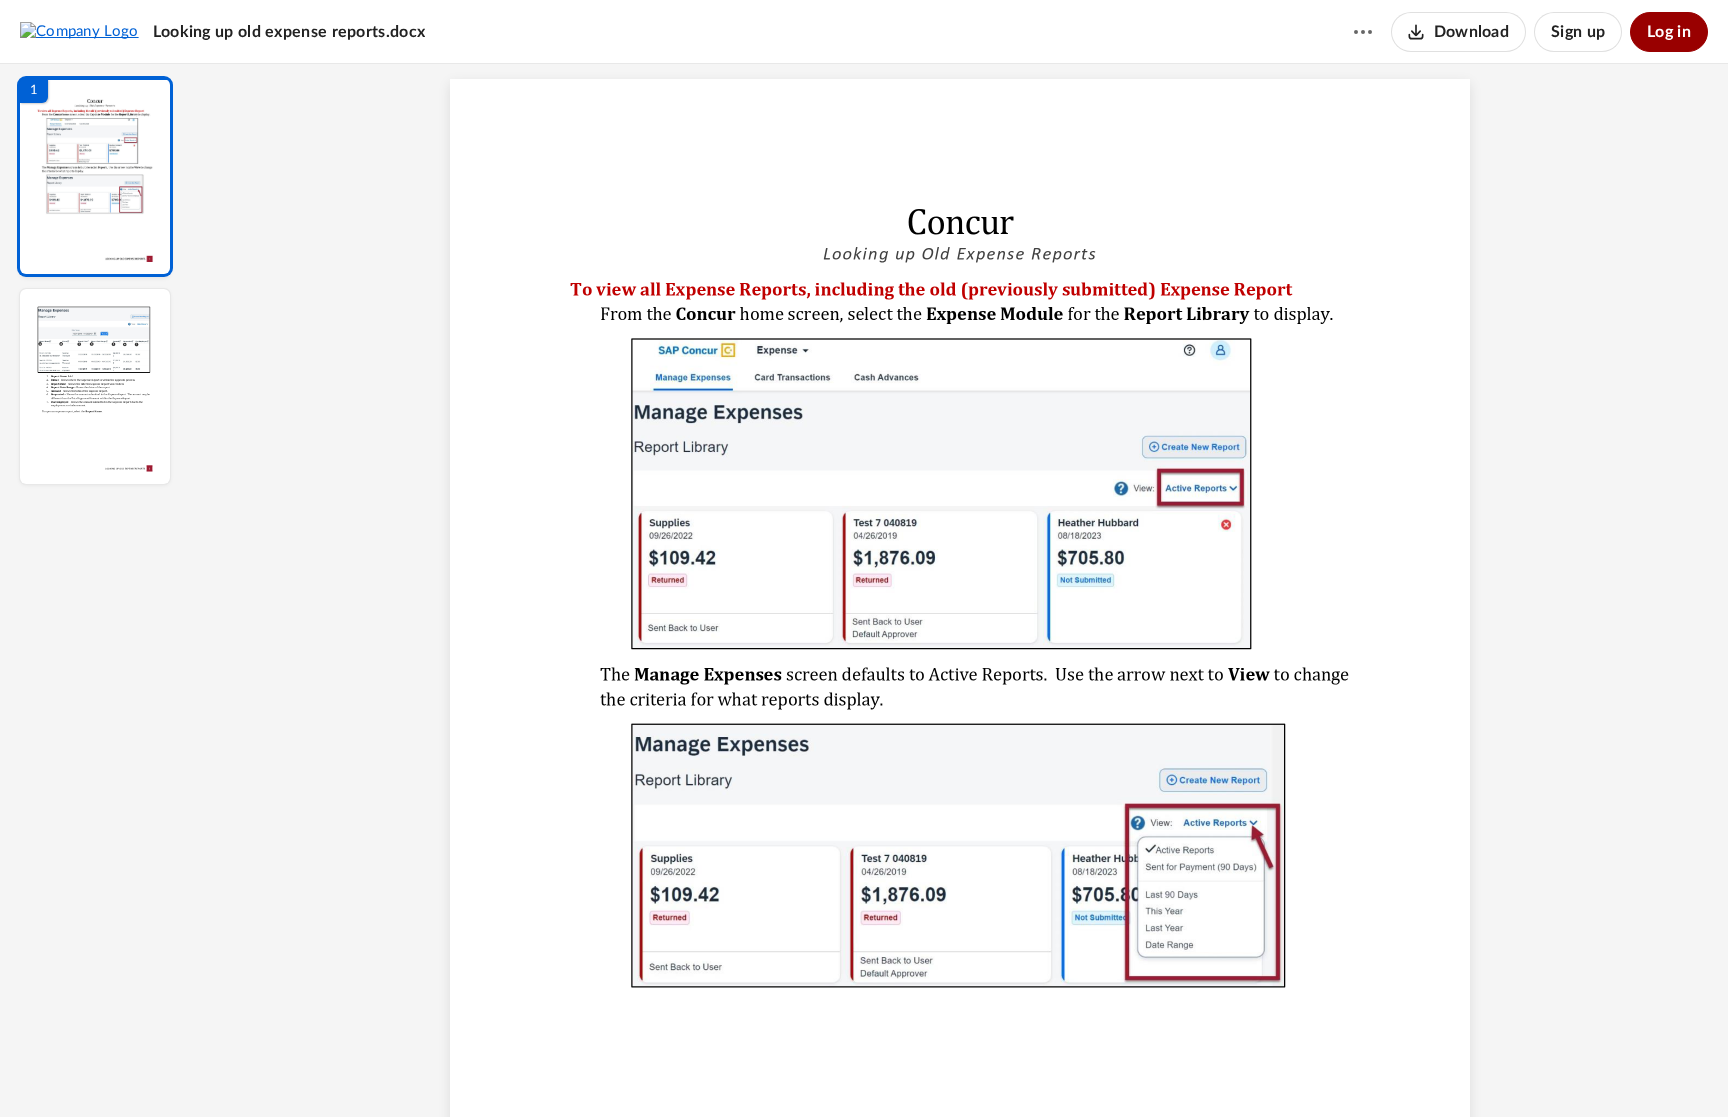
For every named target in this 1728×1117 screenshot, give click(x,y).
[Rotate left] (1070, 1068)
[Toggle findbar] (812, 1068)
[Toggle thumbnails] (776, 1068)
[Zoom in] (1030, 1068)
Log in (1669, 32)
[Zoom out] (962, 1068)
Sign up (1578, 32)
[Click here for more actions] (1363, 32)
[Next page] (920, 1068)
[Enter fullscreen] (1144, 1068)
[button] (95, 176)
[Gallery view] (1108, 1068)
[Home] (79, 31)
